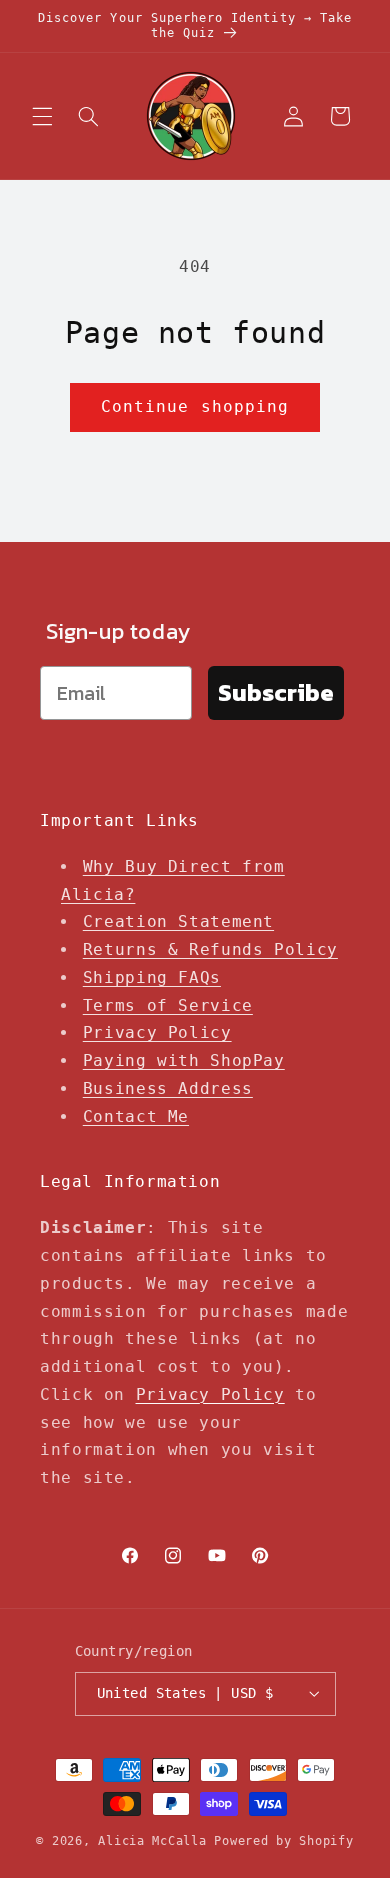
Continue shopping (195, 406)
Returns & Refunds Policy (210, 949)
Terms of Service (168, 1005)
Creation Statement (178, 921)
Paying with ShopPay (184, 1060)
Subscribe (276, 692)
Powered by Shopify (283, 1841)
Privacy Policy (157, 1032)
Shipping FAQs (152, 977)
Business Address (168, 1088)
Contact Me (136, 1116)
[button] (42, 116)
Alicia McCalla (152, 1841)
